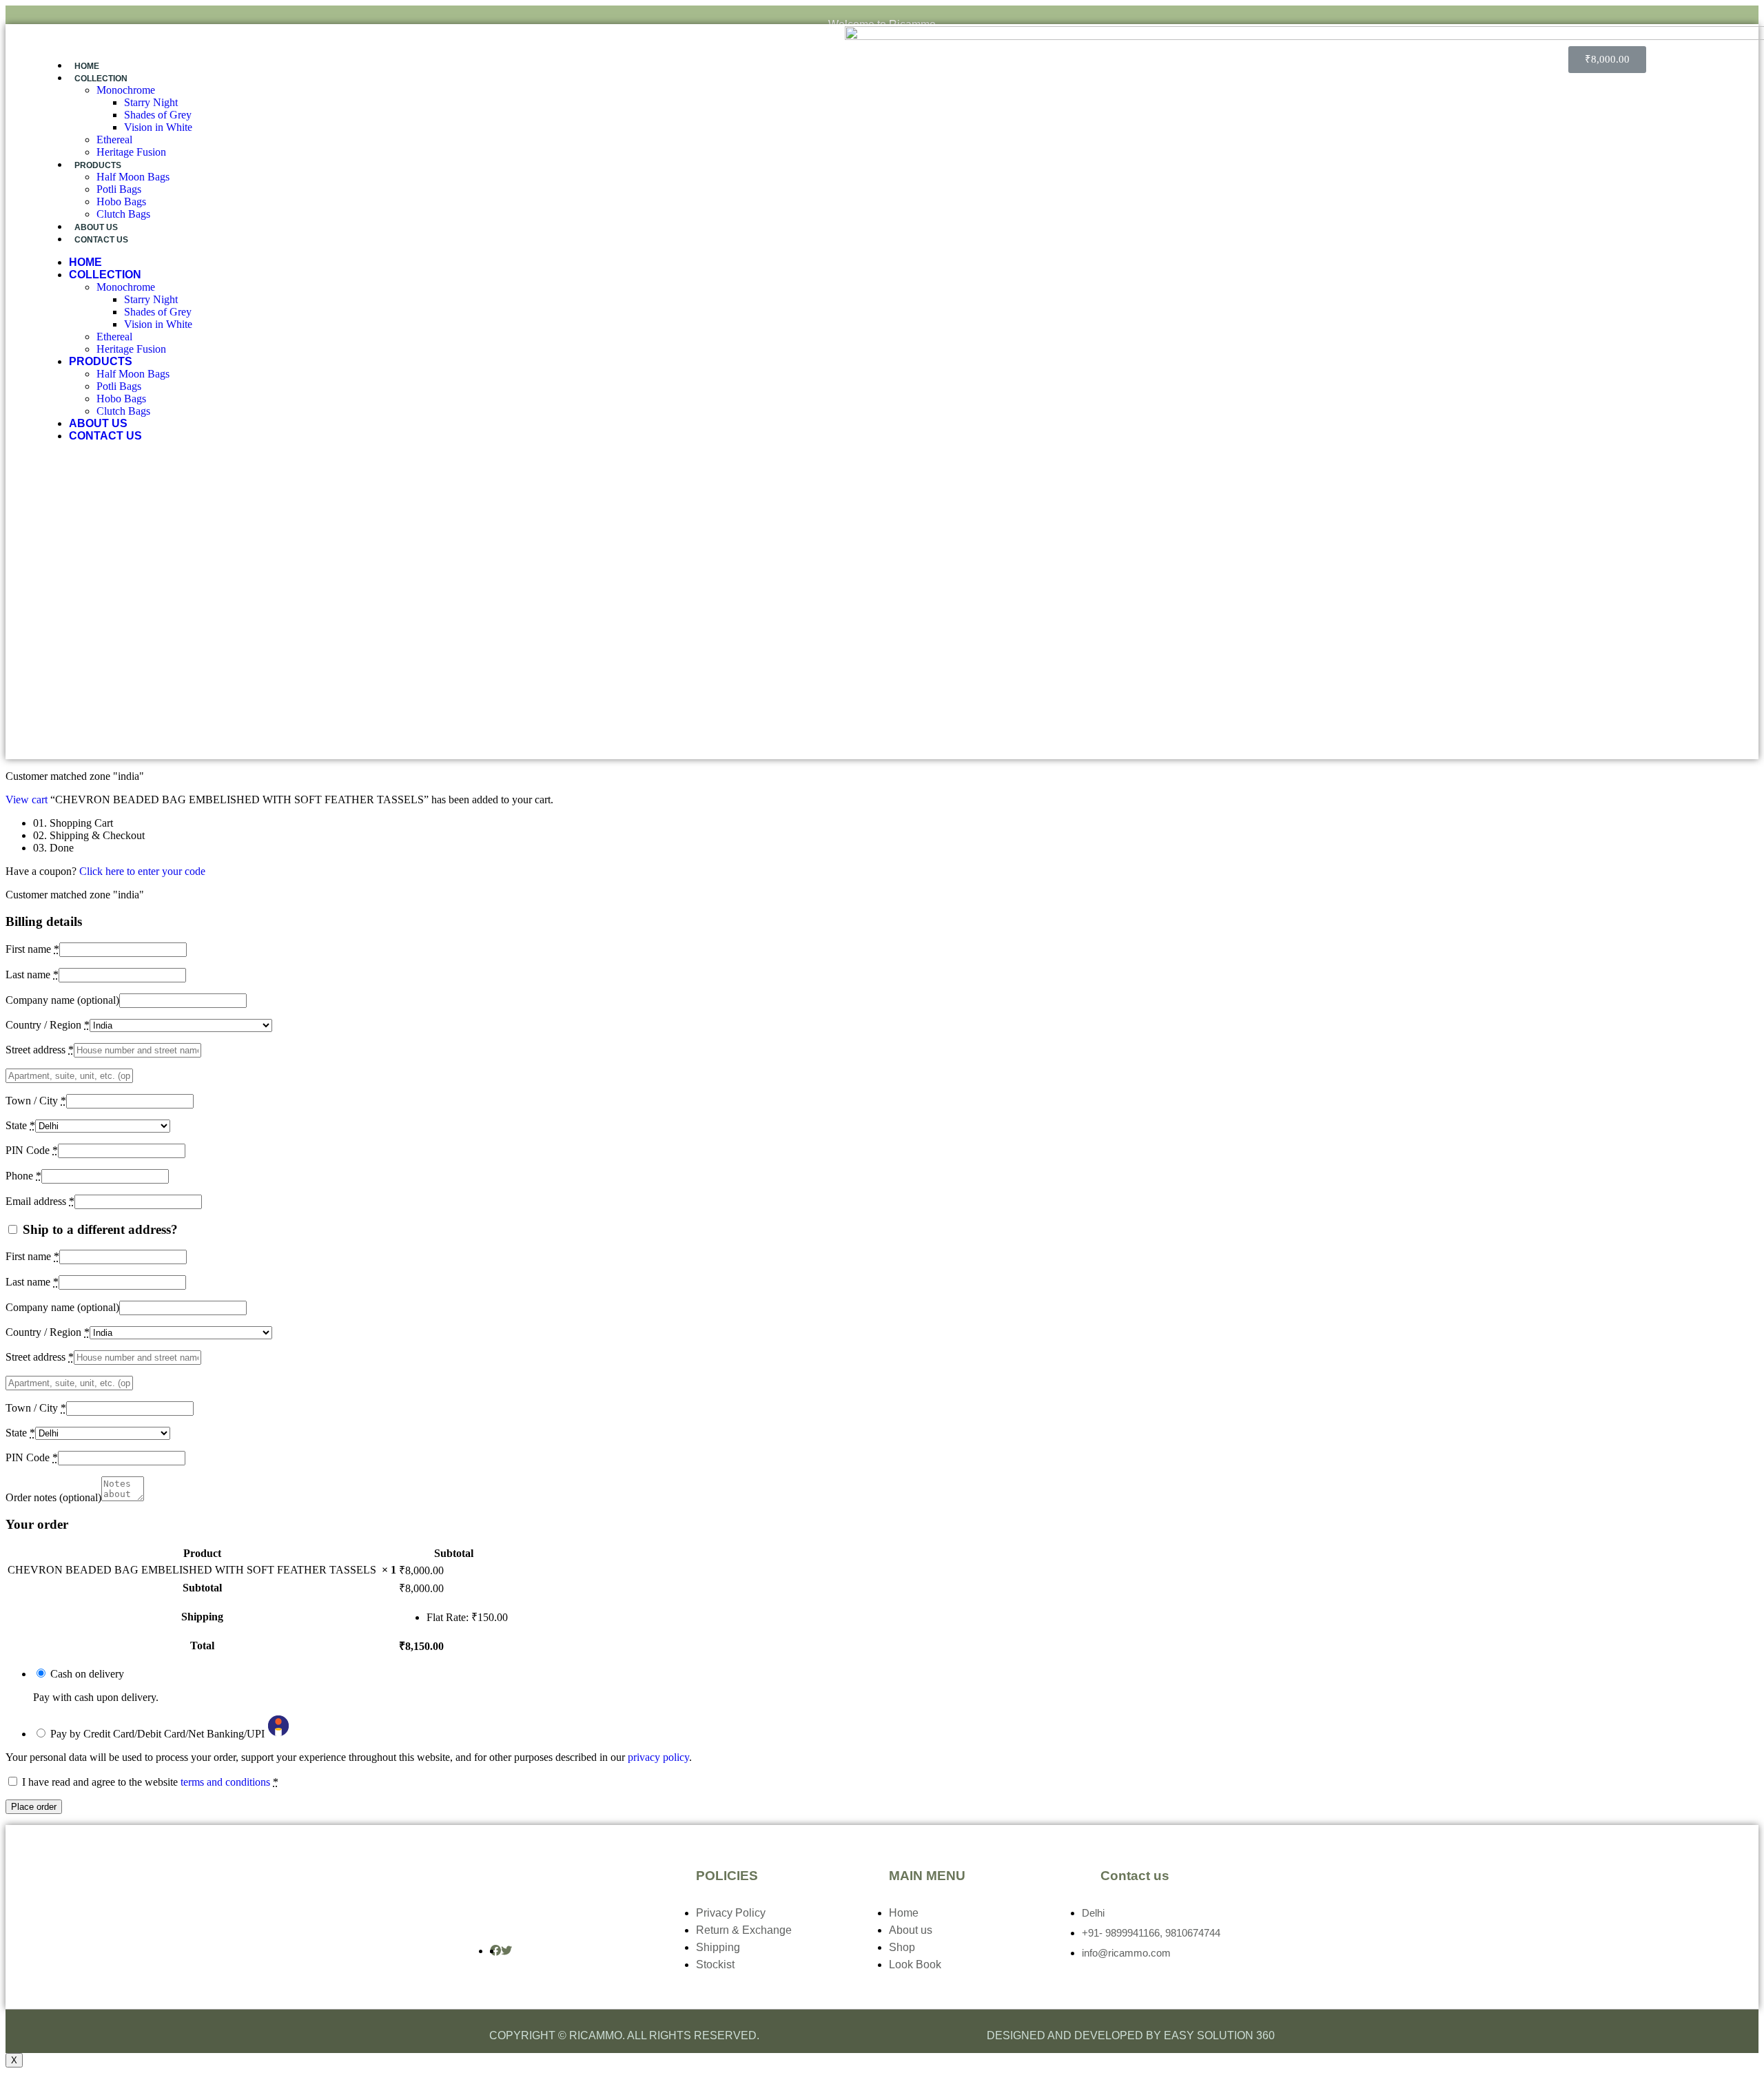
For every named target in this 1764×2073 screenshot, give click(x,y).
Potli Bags (119, 189)
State (20, 1125)
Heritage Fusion (131, 152)
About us (96, 227)
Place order (34, 1807)
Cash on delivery (87, 1674)
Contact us (101, 240)
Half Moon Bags (133, 177)
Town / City (36, 1101)
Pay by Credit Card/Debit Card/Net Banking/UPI (159, 1734)
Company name (62, 1000)
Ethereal (114, 140)
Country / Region (48, 1025)
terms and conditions (225, 1782)
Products (98, 165)
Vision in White (158, 127)
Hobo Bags (121, 202)
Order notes (53, 1497)
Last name (32, 974)
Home (87, 66)
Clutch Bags (123, 214)
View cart (27, 800)
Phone (23, 1176)
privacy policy (658, 1757)
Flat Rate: (467, 1617)
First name (32, 949)
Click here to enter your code (142, 871)
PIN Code (32, 1150)
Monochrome (126, 90)
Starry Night (151, 102)
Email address (40, 1201)
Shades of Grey (158, 115)
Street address (40, 1050)
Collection (101, 79)
